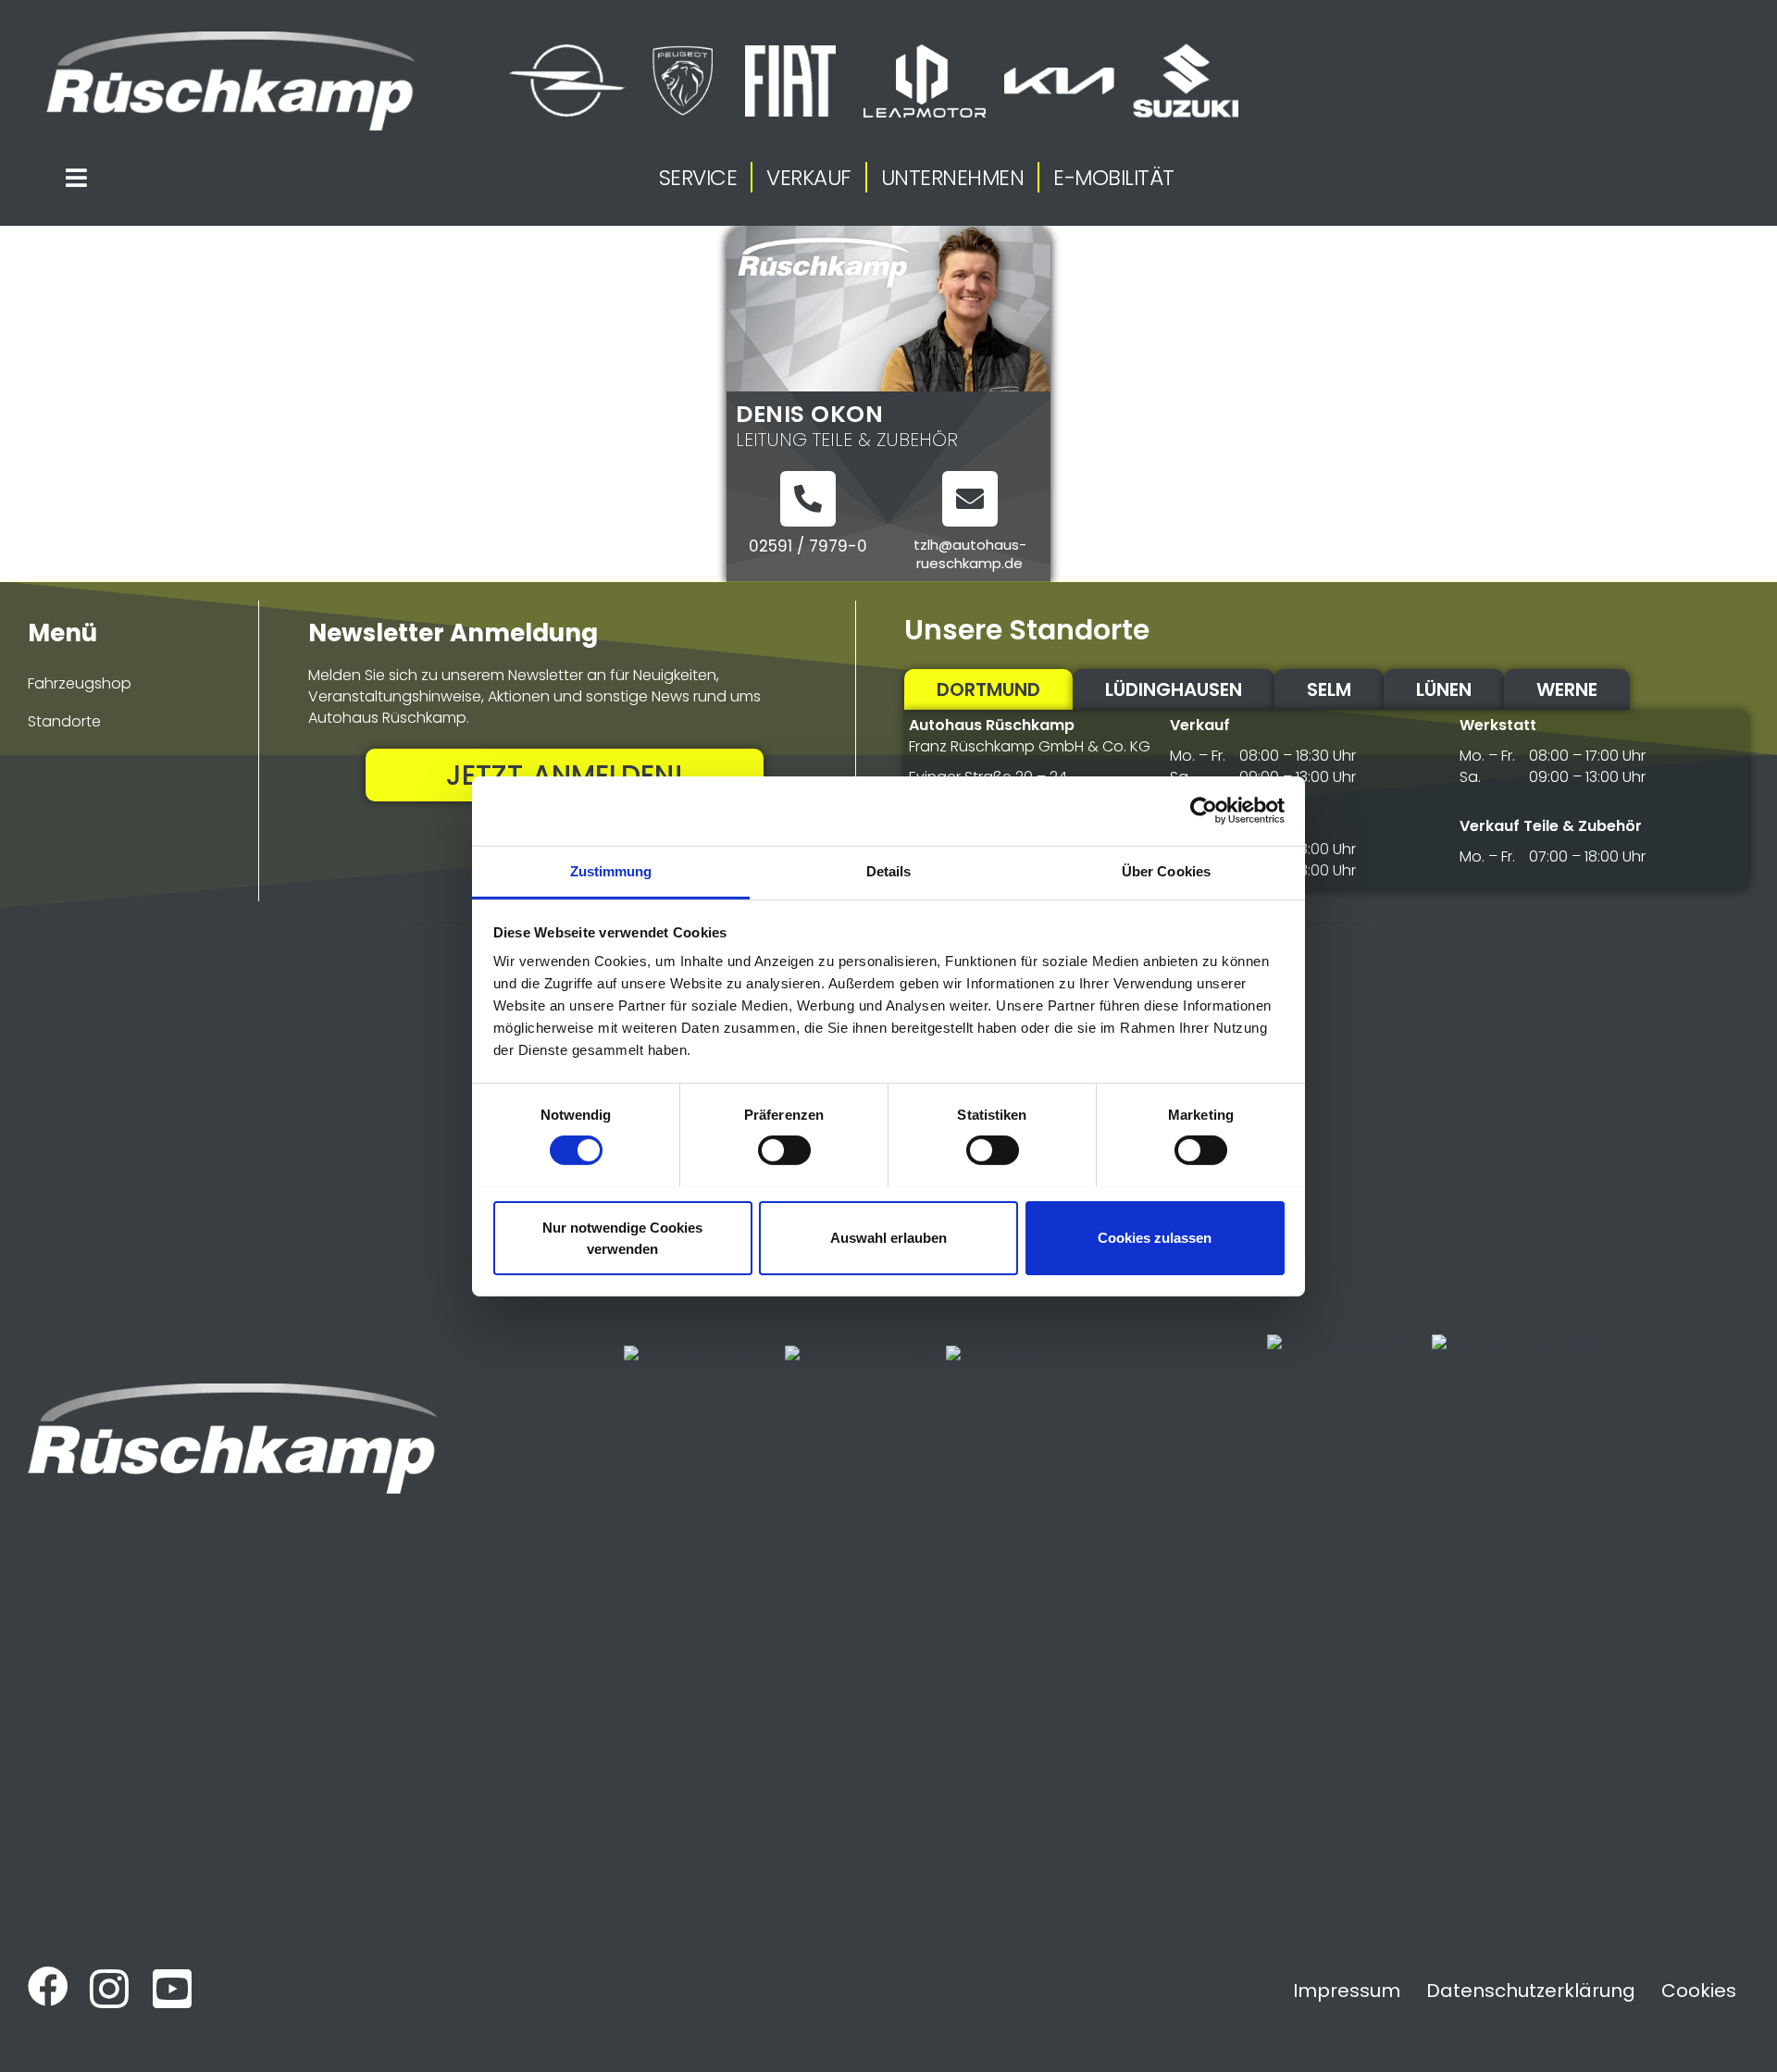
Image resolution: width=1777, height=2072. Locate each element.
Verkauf (809, 178)
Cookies (1699, 1991)
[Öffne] (77, 178)
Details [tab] (889, 870)
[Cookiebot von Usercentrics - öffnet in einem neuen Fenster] (1204, 811)
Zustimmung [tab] (611, 870)
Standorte (64, 721)
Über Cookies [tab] (1166, 870)
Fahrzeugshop (80, 683)
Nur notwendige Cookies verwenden (622, 1237)
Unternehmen (953, 178)
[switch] (784, 1150)
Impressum (1347, 1991)
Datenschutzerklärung (1531, 1991)
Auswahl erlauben (888, 1238)
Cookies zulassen (1155, 1238)
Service (698, 178)
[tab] (988, 689)
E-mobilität (1114, 178)
